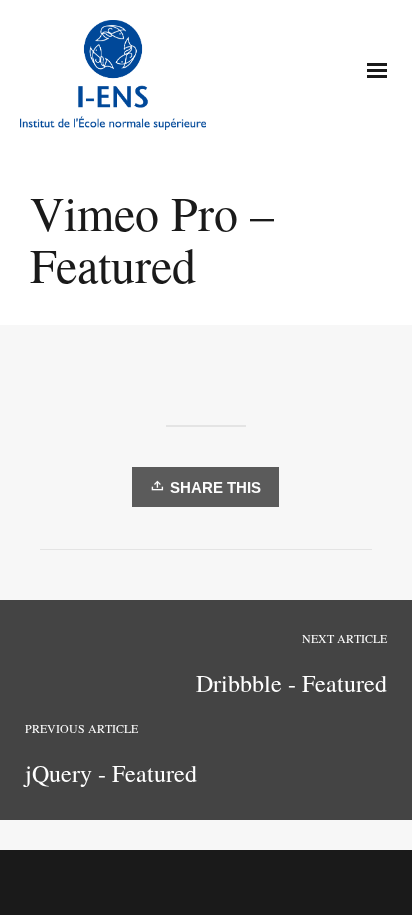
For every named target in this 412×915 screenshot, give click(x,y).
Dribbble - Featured (291, 683)
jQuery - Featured (111, 773)
